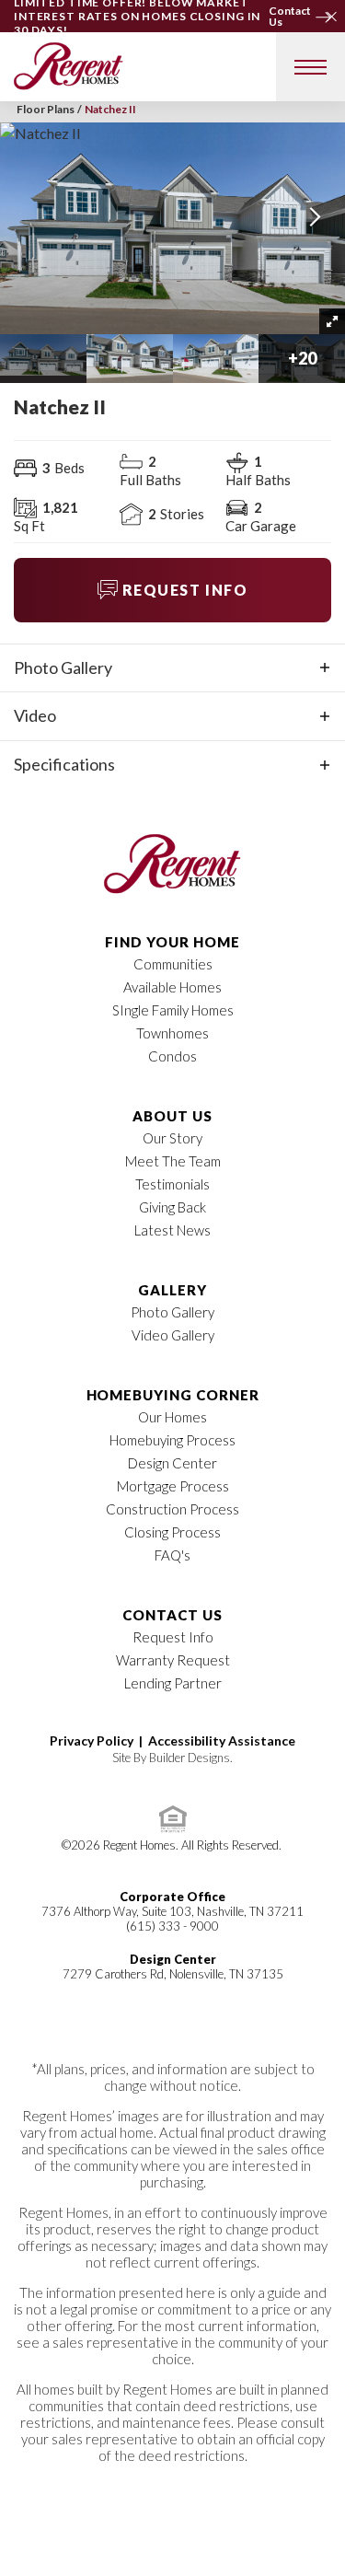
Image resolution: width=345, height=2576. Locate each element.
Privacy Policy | (99, 1741)
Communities (173, 964)
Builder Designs (190, 1758)
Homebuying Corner (173, 1395)
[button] (329, 13)
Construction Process (172, 1509)
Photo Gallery (172, 1312)
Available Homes (172, 987)
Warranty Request (173, 1660)
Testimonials (172, 1184)
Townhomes (172, 1033)
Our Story (172, 1138)
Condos (172, 1056)
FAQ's (172, 1555)
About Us (172, 1116)
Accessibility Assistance (222, 1741)
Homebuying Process (172, 1440)
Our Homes (172, 1417)
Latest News (172, 1230)
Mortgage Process (173, 1486)
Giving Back (172, 1207)
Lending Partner (173, 1683)
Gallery (172, 1290)
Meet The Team (173, 1161)
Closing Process (172, 1532)
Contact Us (172, 1615)
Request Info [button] (185, 590)
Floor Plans (46, 109)
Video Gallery (173, 1335)
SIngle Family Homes (173, 1010)
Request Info (173, 1637)
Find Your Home (172, 942)
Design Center (172, 1463)
